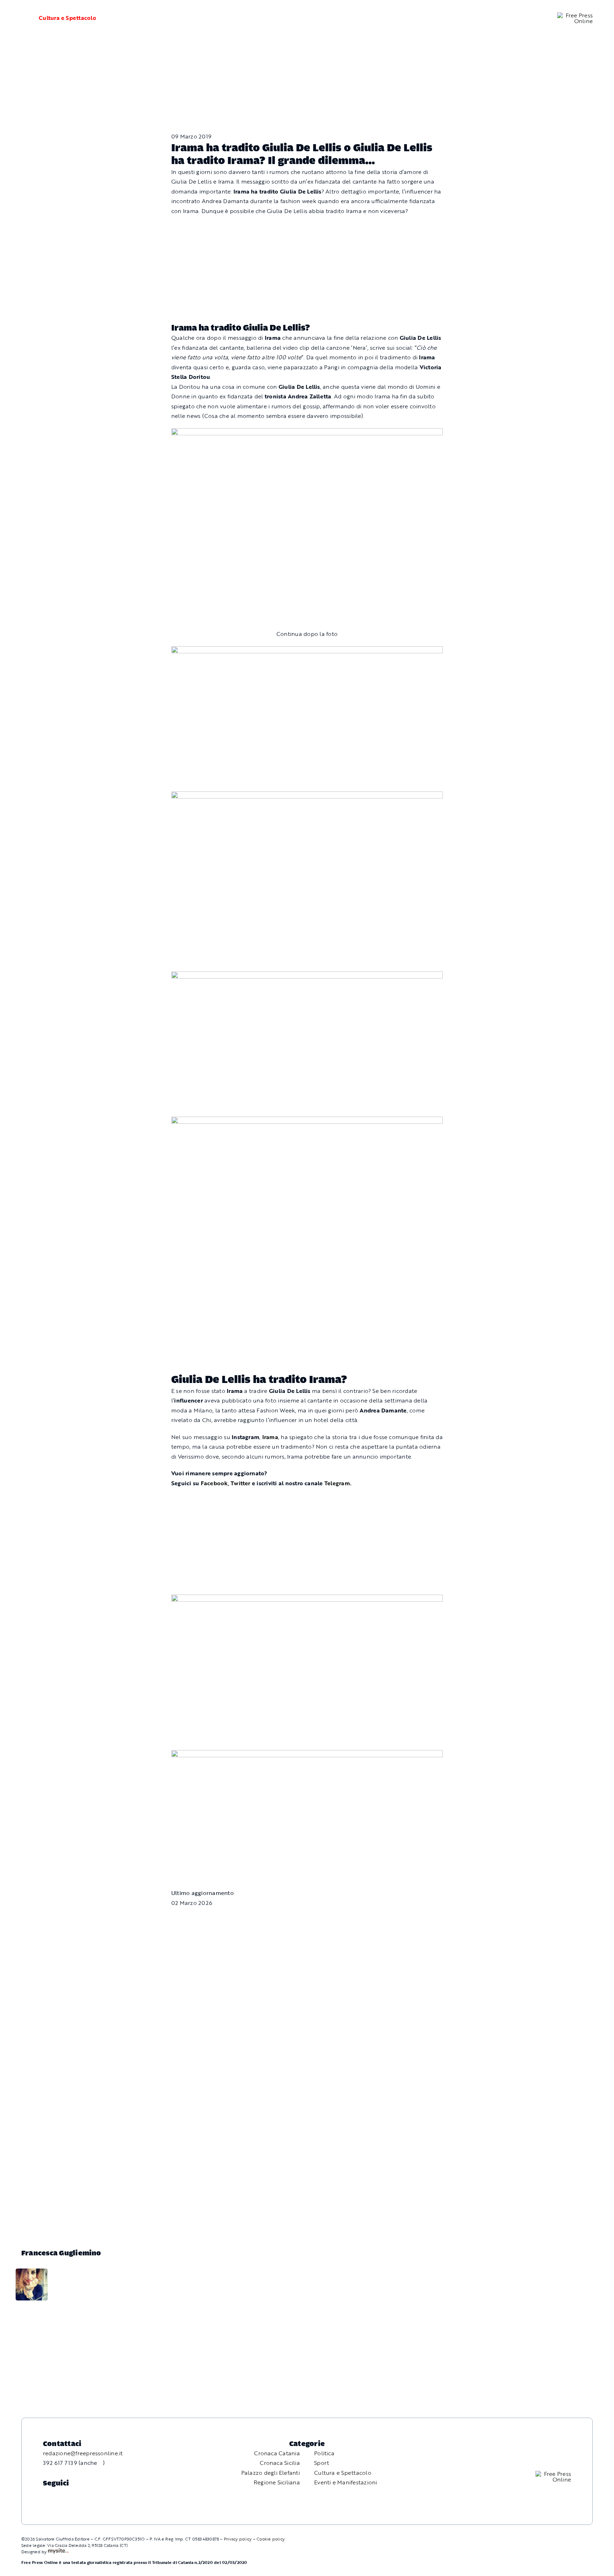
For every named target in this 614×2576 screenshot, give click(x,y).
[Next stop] (307, 1599)
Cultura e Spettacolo (68, 18)
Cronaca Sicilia (280, 2463)
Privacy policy (238, 2539)
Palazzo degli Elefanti (271, 2473)
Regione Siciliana (277, 2482)
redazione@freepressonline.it (83, 2453)
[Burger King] (307, 1755)
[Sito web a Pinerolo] (58, 2552)
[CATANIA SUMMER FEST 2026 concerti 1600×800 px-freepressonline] (307, 651)
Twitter (241, 1483)
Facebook (214, 1483)
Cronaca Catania (277, 2453)
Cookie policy (271, 2539)
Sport (322, 2463)
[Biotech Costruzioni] (307, 433)
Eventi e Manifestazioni (346, 2482)
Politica (324, 2453)
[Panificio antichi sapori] (307, 796)
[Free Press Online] (575, 15)
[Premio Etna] (307, 976)
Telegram (337, 1483)
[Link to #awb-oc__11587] (21, 18)
